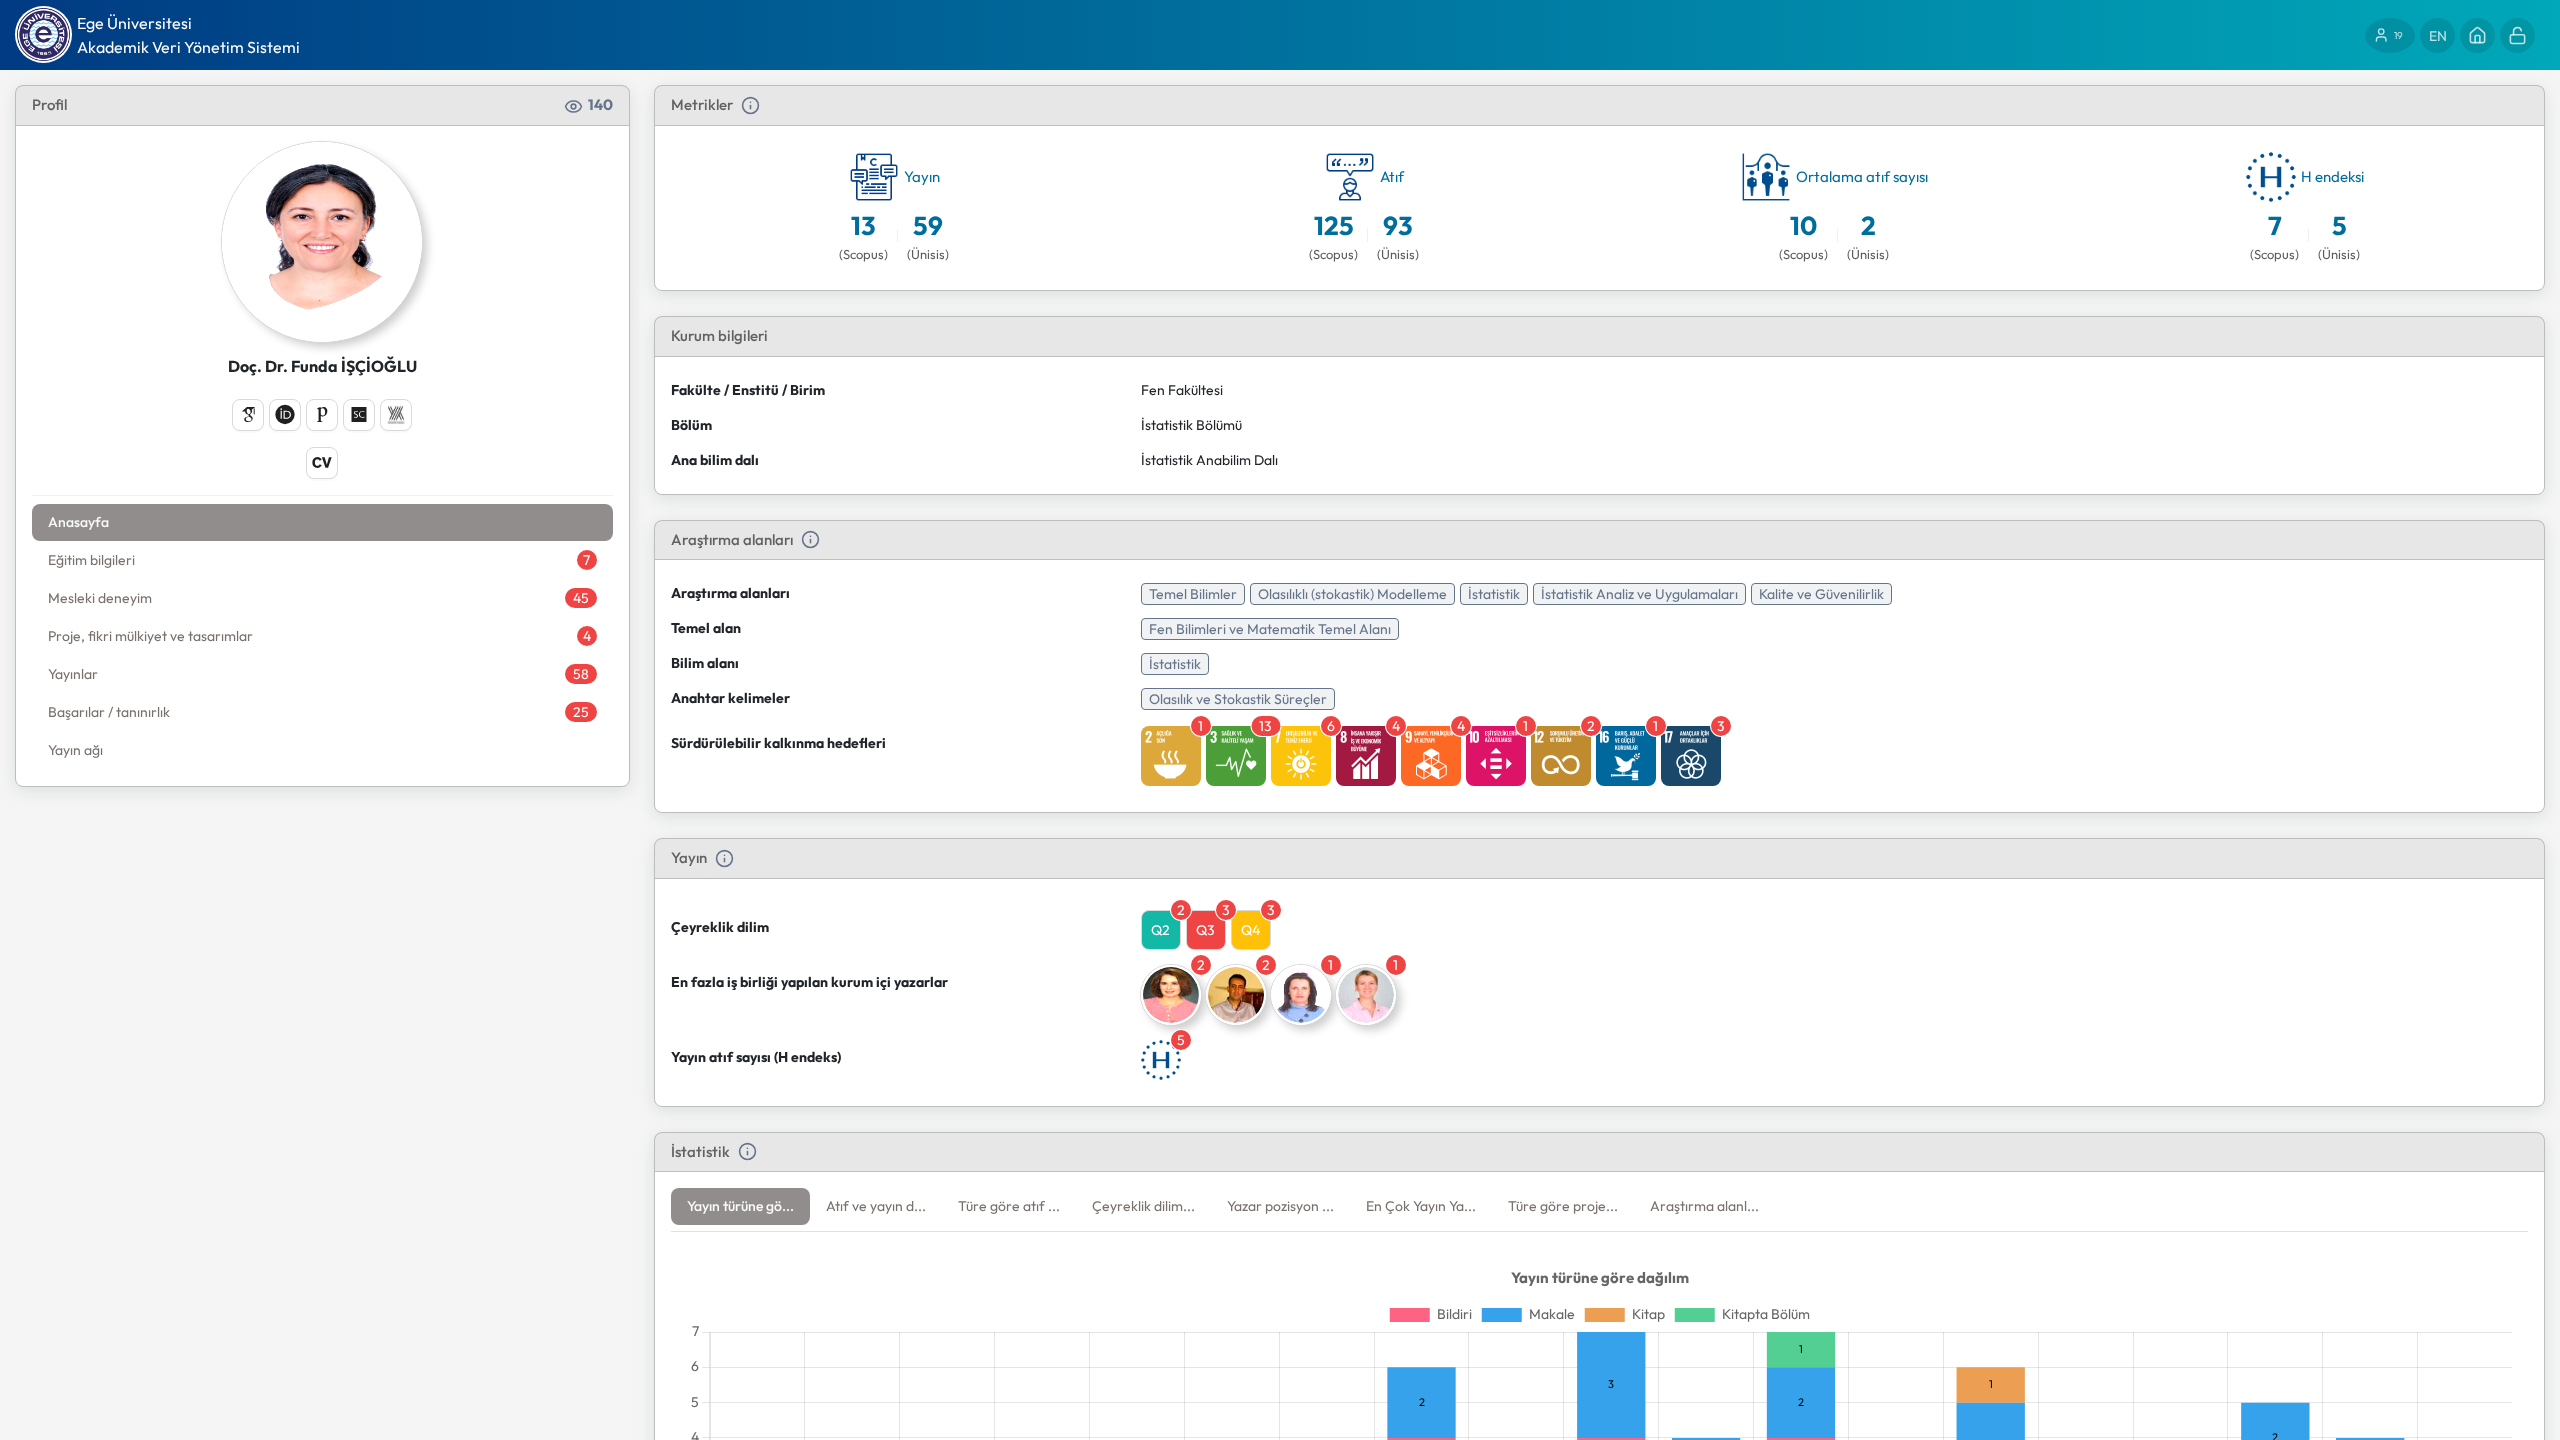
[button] (740, 1206)
